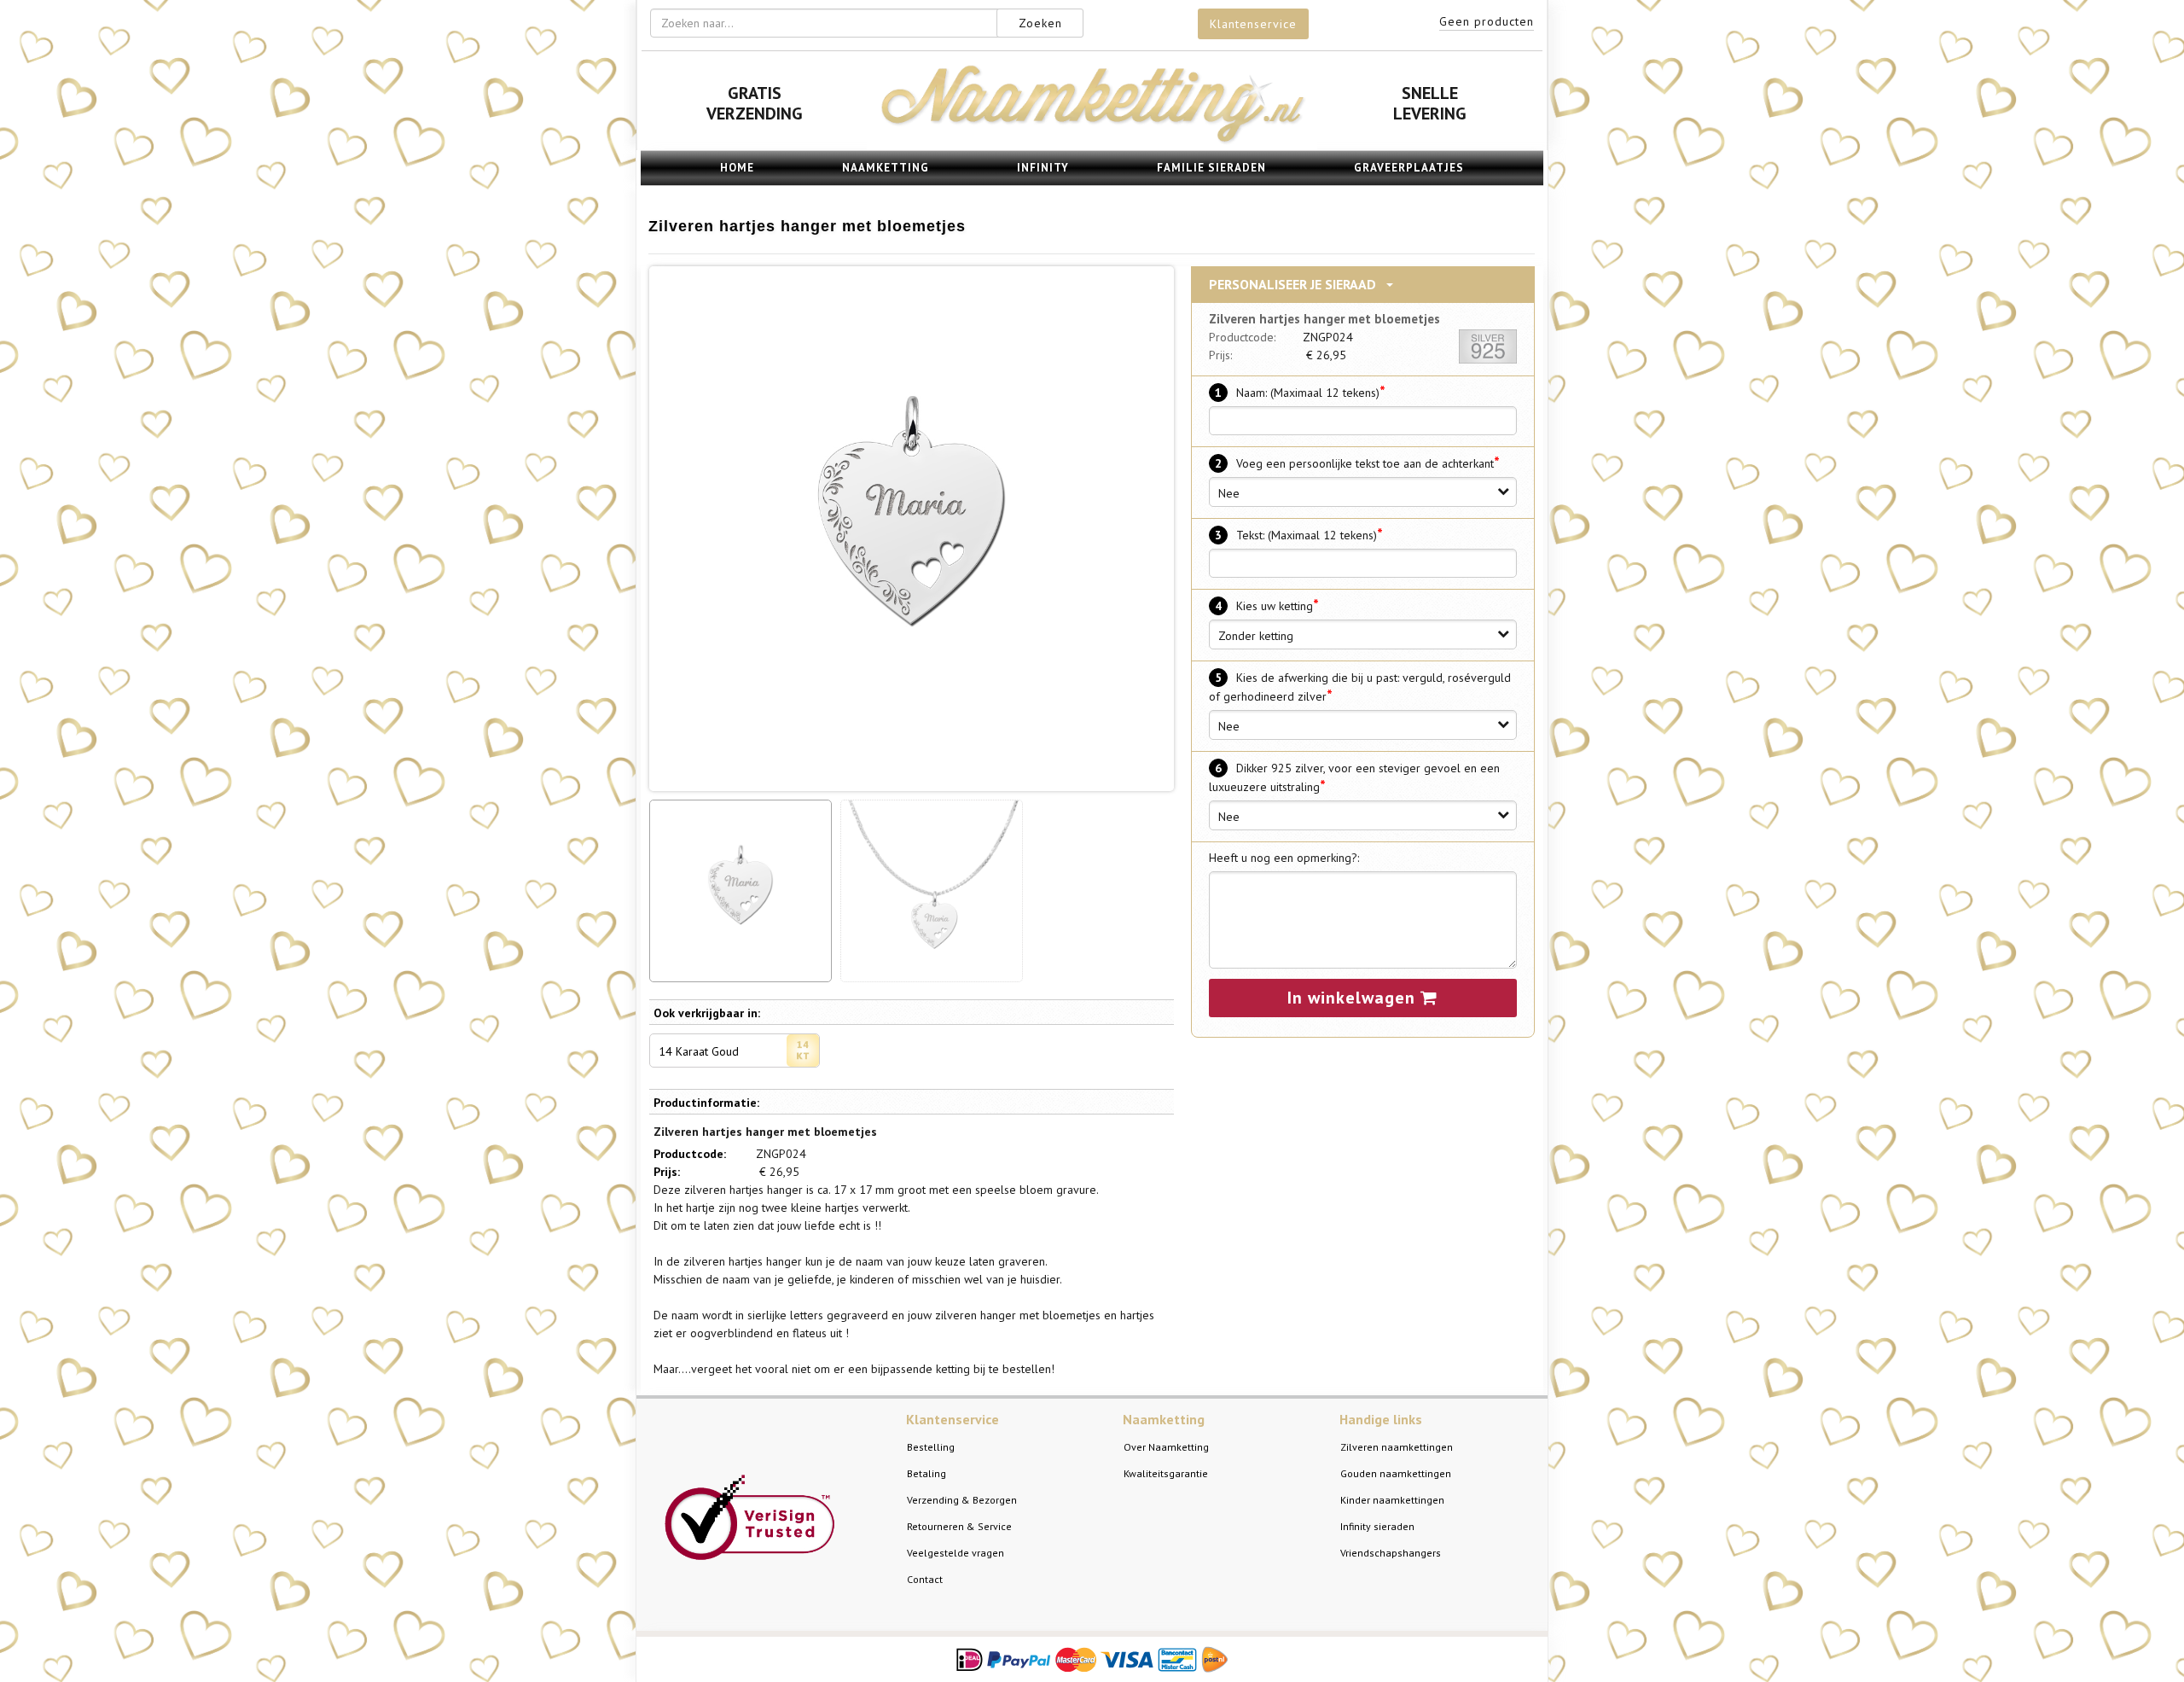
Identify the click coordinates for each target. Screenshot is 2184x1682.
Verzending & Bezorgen (962, 1500)
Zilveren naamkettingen (1397, 1447)
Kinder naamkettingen (1392, 1500)
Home (737, 168)
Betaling (926, 1473)
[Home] (1092, 141)
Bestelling (931, 1447)
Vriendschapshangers (1391, 1553)
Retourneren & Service (959, 1526)
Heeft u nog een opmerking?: (1284, 858)
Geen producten (1487, 21)
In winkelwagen (1354, 998)
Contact (925, 1579)
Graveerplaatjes (1409, 168)
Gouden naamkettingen (1396, 1473)
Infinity (1043, 168)
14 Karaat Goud (699, 1051)
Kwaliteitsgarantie (1166, 1473)
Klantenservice (1253, 24)
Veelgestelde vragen (955, 1553)
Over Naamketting (1166, 1447)
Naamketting (886, 168)
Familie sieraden (1211, 168)
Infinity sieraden (1377, 1526)
